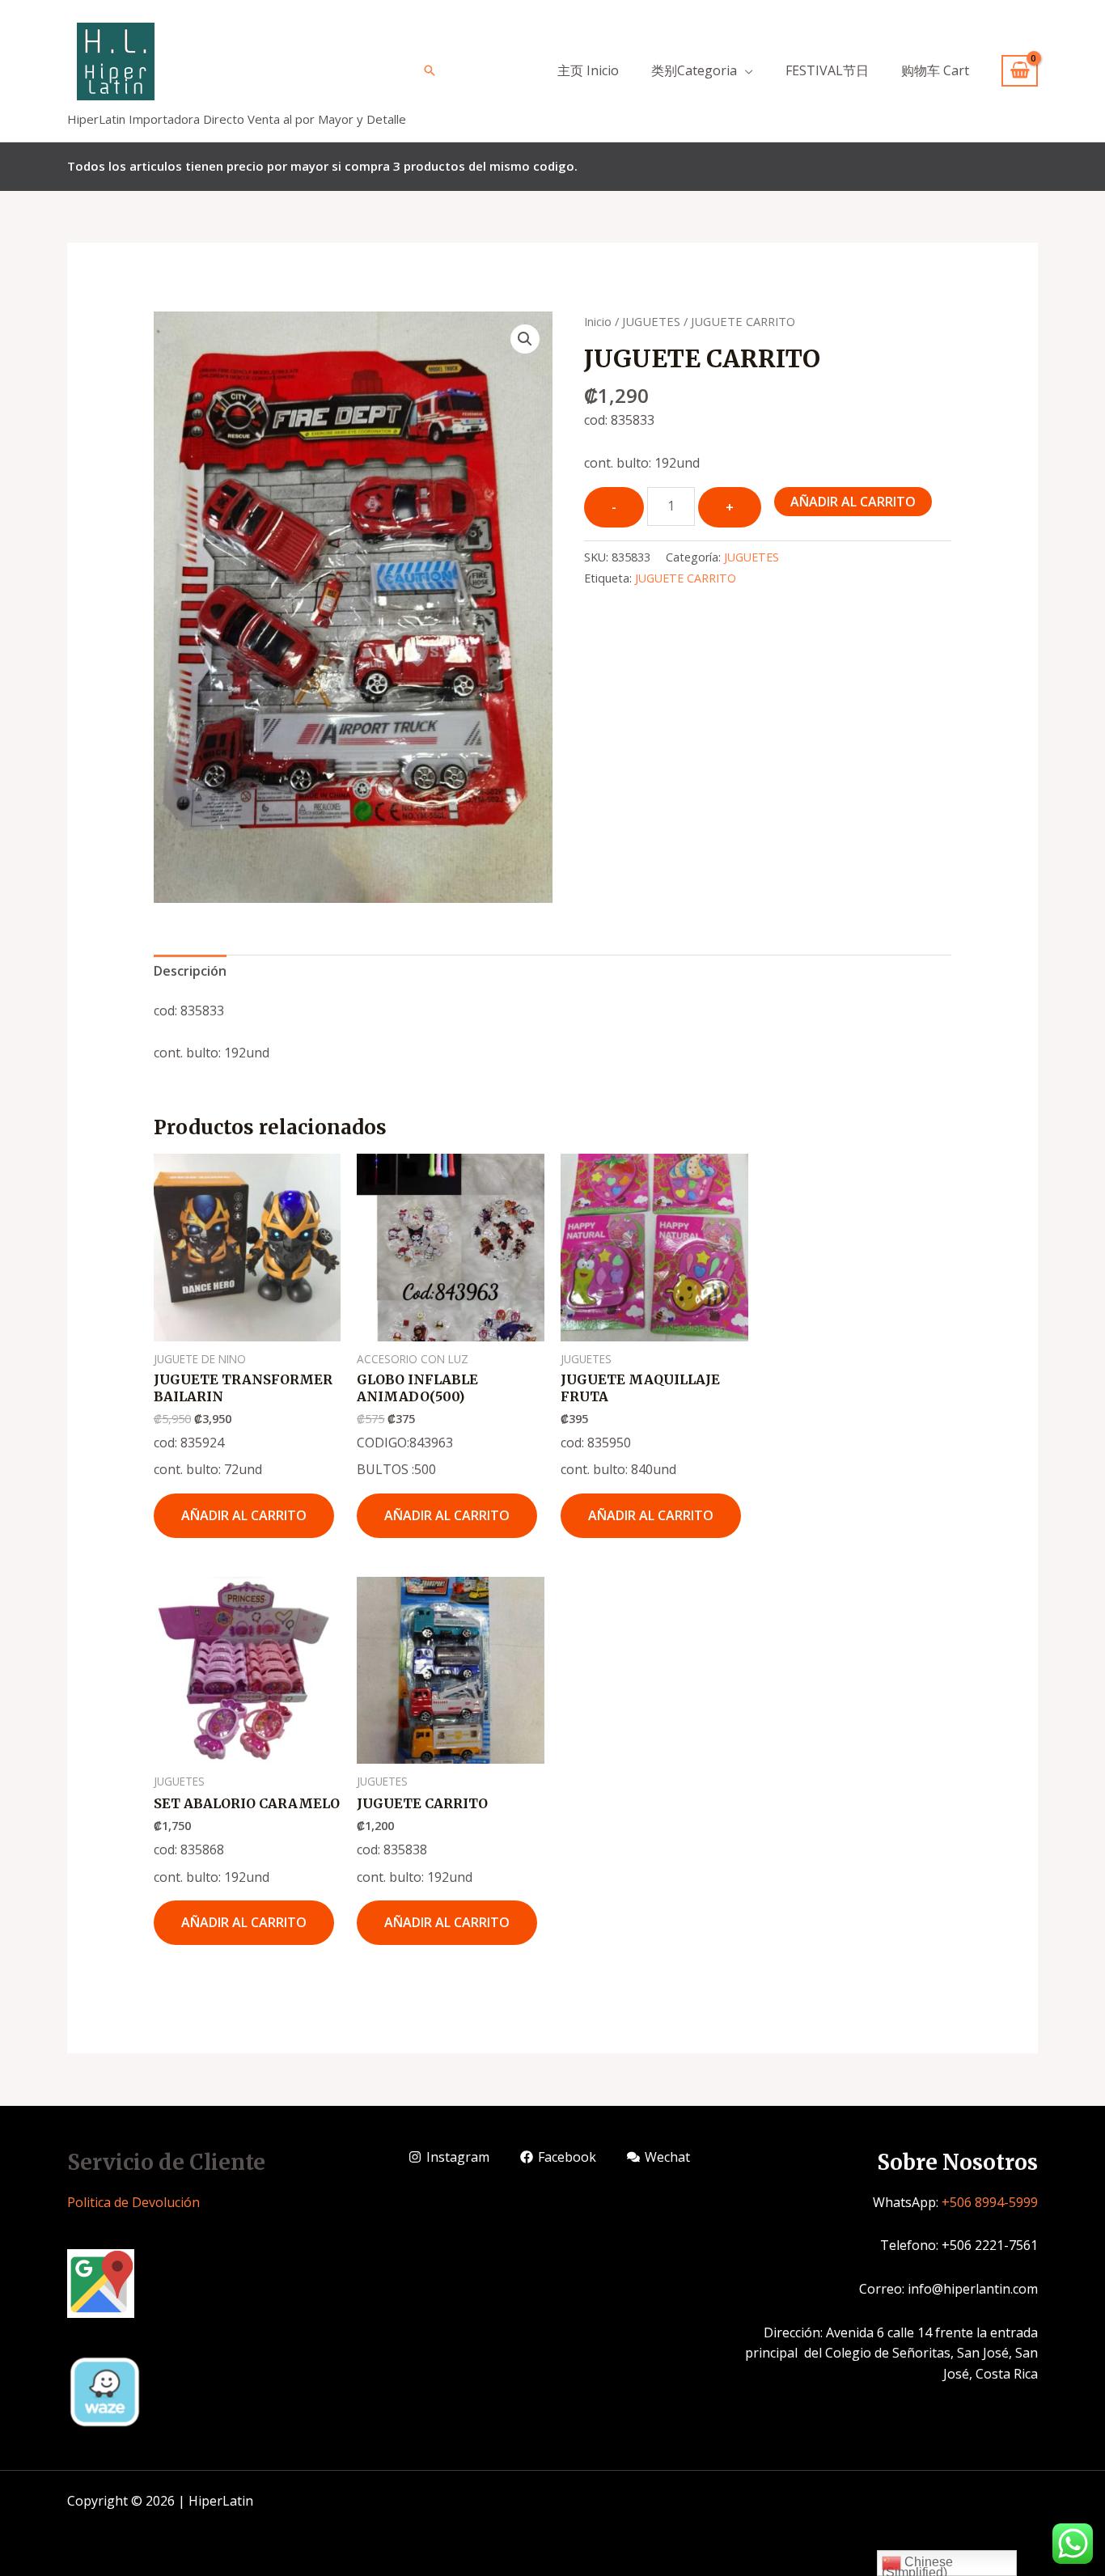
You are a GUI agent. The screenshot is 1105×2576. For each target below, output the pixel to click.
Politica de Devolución (133, 2202)
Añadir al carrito (853, 502)
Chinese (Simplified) (917, 2565)
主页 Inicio (588, 70)
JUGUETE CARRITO (686, 578)
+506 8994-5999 (990, 2202)
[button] (525, 339)
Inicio (598, 321)
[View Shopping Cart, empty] (1020, 71)
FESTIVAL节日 (827, 70)
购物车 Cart (935, 70)
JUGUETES (651, 321)
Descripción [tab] (190, 971)
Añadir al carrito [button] (244, 1515)
